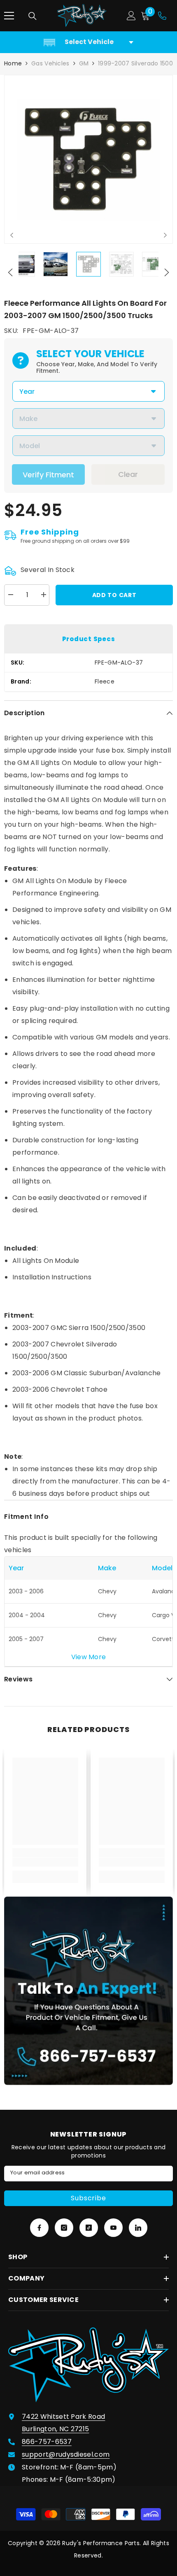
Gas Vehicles (50, 63)
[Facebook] (39, 2228)
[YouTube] (113, 2228)
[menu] (9, 16)
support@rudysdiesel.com (66, 2454)
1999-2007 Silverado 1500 (135, 63)
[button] (12, 235)
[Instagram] (64, 2228)
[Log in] (131, 16)
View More (89, 1657)
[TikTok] (89, 2228)
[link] (45, 1862)
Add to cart (114, 595)
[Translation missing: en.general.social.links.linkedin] (138, 2228)
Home (13, 63)
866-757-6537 (47, 2442)
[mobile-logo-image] (82, 16)
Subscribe (88, 2198)
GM (84, 63)
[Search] (33, 16)
